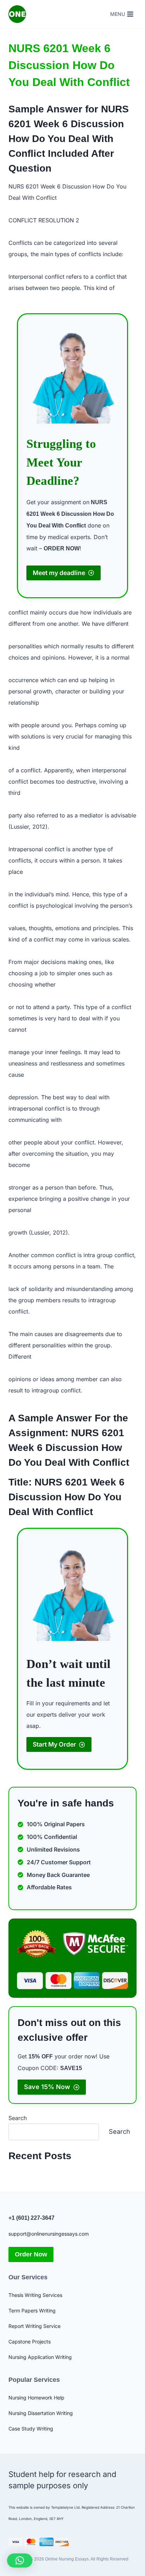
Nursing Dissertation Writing (41, 2413)
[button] (20, 2560)
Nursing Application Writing (40, 2357)
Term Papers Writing (32, 2311)
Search (18, 2118)
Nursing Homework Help (36, 2398)
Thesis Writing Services (35, 2295)
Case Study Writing (31, 2429)
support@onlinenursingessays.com (49, 2234)
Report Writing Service (34, 2326)
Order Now (31, 2254)
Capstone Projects (30, 2342)
